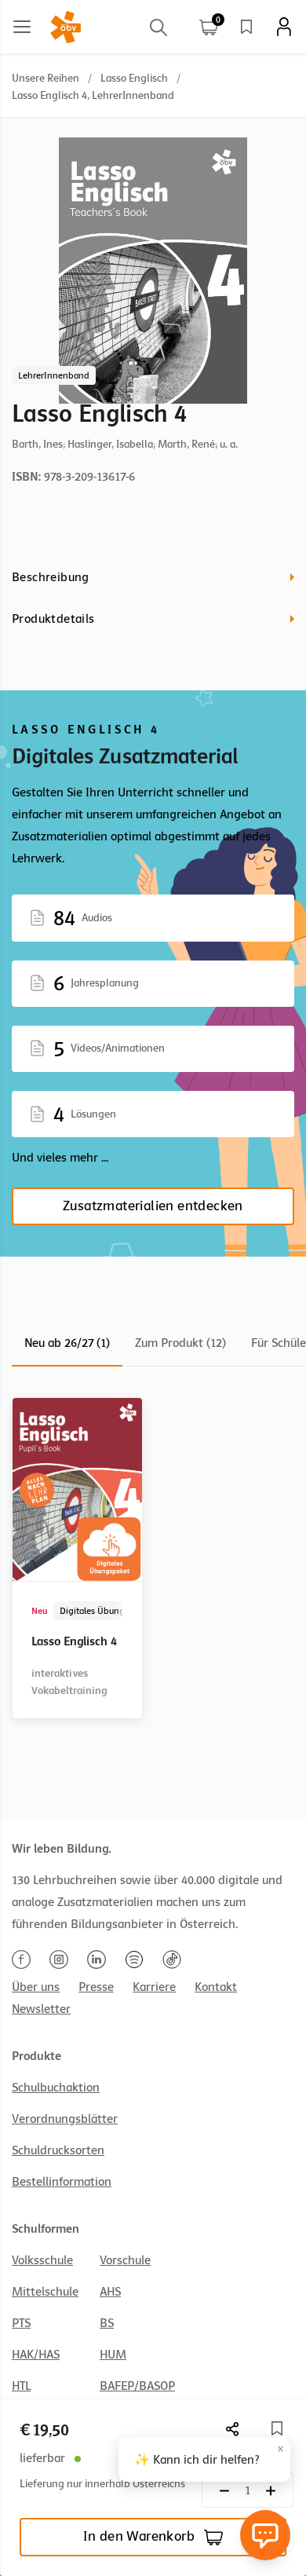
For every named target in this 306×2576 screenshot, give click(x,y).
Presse (96, 1987)
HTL (21, 2386)
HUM (113, 2355)
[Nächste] (233, 2429)
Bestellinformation (62, 2182)
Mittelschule (45, 2292)
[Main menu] (22, 27)
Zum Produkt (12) (180, 1343)
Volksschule (42, 2260)
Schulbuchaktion (56, 2088)
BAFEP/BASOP (137, 2386)
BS (107, 2323)
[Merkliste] (246, 27)
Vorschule (125, 2260)
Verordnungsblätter (65, 2119)
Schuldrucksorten (58, 2150)
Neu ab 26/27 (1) (67, 1343)
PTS (21, 2323)
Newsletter (41, 2009)
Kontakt (216, 1987)
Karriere (154, 1987)
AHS (110, 2292)
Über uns (36, 1987)
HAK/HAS (36, 2355)
